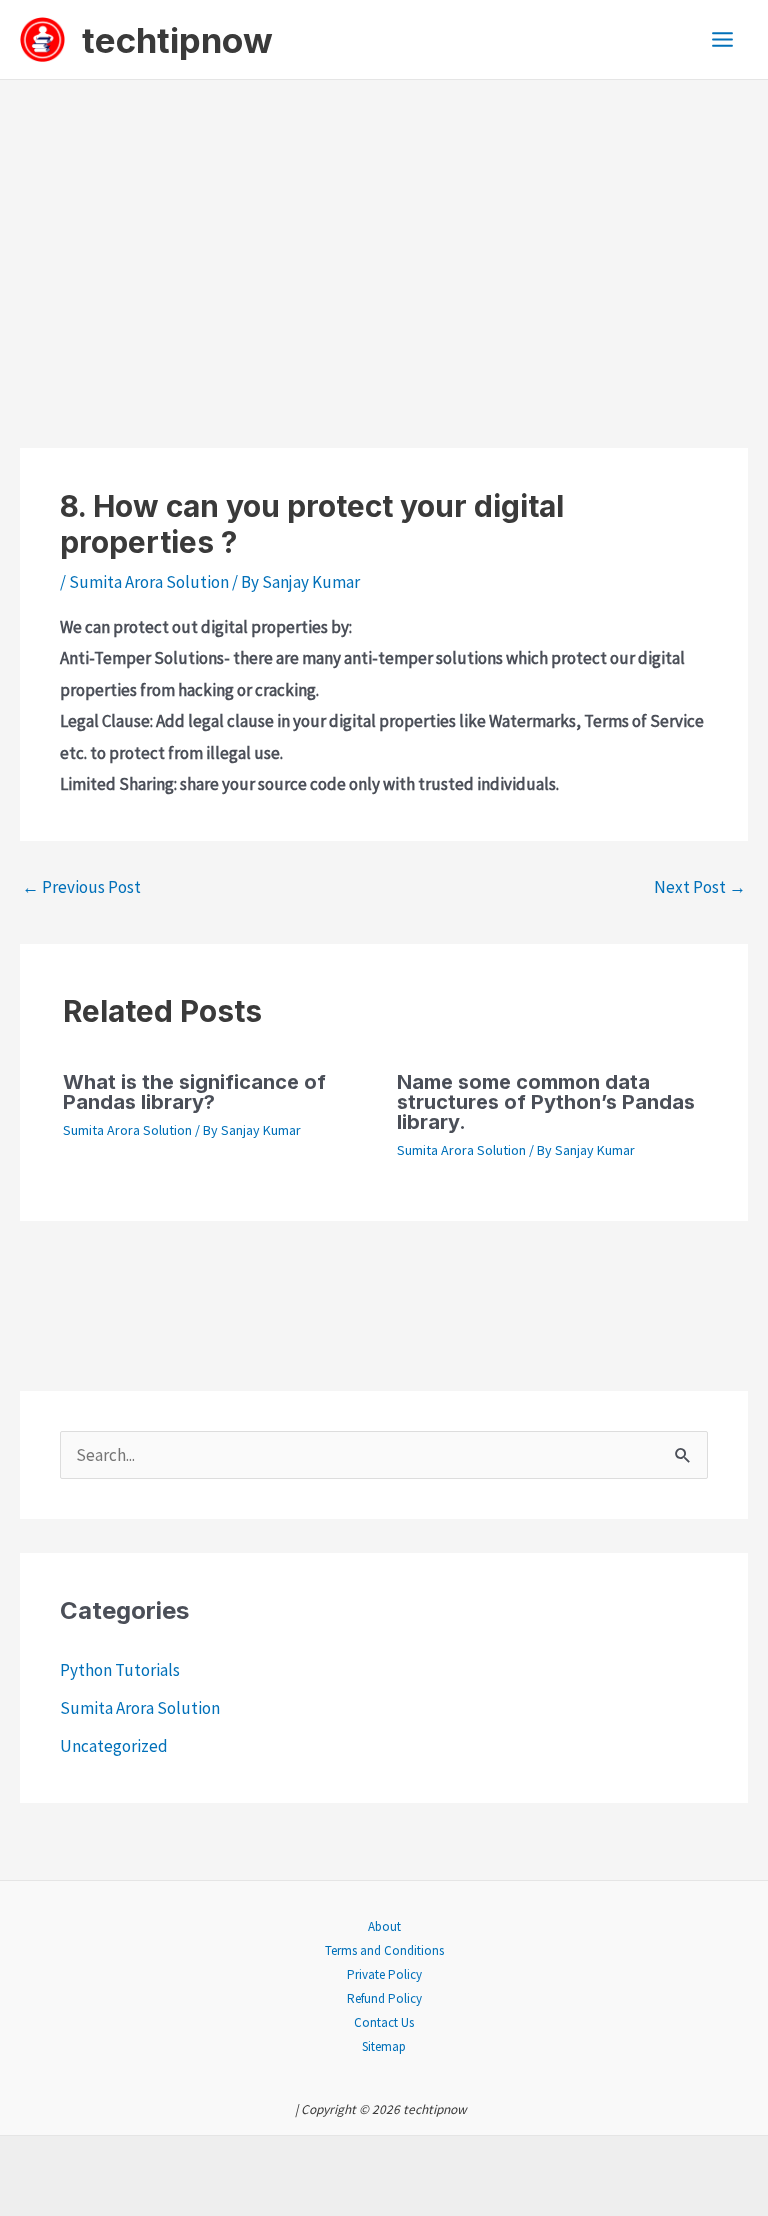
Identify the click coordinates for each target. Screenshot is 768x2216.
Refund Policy (384, 1998)
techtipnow (177, 40)
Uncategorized (114, 1746)
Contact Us (384, 2022)
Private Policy (384, 1974)
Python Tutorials (120, 1670)
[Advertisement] (384, 230)
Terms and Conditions (384, 1950)
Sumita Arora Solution (149, 582)
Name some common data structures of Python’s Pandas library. (546, 1102)
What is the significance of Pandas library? (194, 1092)
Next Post (700, 887)
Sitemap (384, 2046)
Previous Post (81, 887)
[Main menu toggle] (723, 39)
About (384, 1926)
